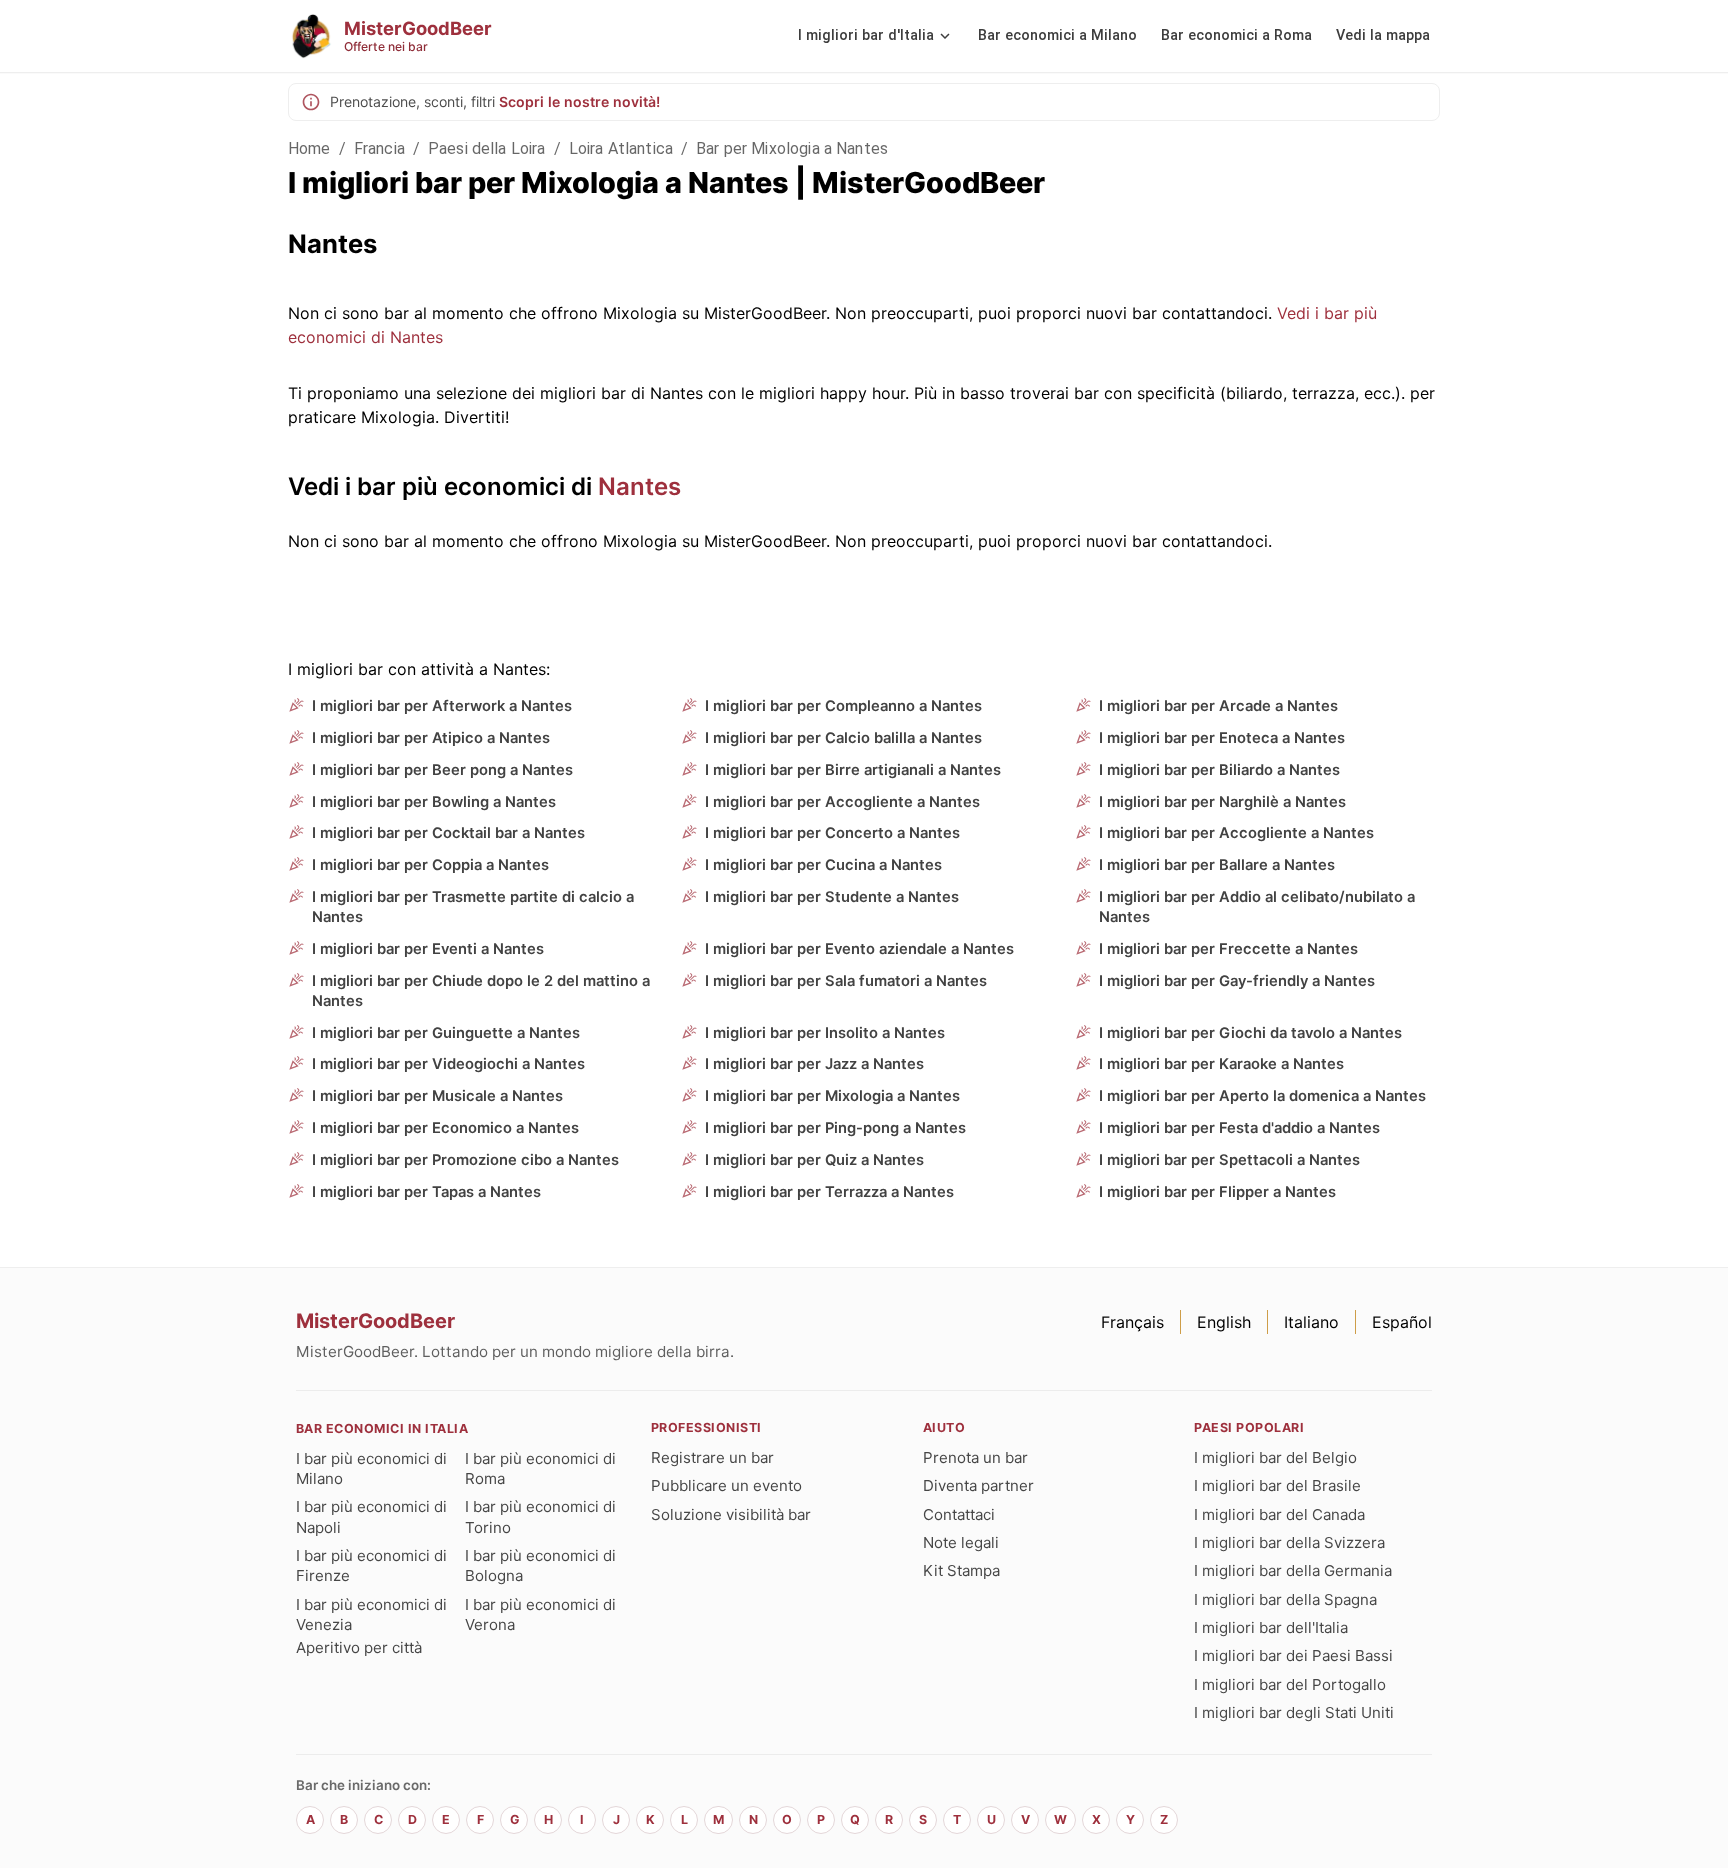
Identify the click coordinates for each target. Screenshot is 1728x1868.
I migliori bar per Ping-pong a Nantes (835, 1128)
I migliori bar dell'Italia (1271, 1627)
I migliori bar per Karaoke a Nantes (1221, 1064)
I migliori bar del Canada (1279, 1514)
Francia (379, 148)
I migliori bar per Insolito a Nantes (825, 1033)
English (1224, 1322)
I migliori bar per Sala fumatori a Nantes (846, 981)
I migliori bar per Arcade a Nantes (1218, 706)
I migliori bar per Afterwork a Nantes (442, 706)
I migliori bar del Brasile (1277, 1485)
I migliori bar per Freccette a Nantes (1228, 949)
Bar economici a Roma (1236, 35)
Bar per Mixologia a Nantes (792, 148)
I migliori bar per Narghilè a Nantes (1222, 802)
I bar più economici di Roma (540, 1468)
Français (1132, 1322)
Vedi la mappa (1383, 35)
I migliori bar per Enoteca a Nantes (1222, 738)
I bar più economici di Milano (371, 1468)
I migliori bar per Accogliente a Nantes (842, 802)
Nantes (639, 486)
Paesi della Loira (487, 148)
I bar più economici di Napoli (371, 1516)
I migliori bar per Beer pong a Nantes (442, 770)
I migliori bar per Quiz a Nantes (814, 1160)
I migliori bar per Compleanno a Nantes (843, 706)
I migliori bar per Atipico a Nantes (431, 738)
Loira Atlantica (621, 148)
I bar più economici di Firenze (371, 1565)
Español (1402, 1322)
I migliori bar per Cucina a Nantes (823, 865)
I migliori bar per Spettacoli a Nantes (1229, 1160)
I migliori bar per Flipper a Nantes (1217, 1192)
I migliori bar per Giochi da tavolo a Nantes (1250, 1033)
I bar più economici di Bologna (540, 1565)
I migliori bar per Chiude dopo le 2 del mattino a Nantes (481, 991)
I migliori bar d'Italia (866, 35)
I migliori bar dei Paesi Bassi (1293, 1655)
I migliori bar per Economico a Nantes (445, 1128)
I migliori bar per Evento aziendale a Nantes (859, 949)
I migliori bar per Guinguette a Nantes (446, 1033)
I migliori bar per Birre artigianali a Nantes (853, 770)
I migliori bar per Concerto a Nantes (832, 833)
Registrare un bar (712, 1457)
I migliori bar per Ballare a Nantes (1217, 865)
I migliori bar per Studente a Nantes (832, 897)
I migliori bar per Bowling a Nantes (434, 802)
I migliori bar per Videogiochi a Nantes (448, 1064)
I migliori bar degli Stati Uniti (1294, 1712)
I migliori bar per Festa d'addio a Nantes (1239, 1128)
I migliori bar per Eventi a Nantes (428, 949)
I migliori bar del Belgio (1275, 1457)
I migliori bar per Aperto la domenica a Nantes (1262, 1096)
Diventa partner (978, 1485)
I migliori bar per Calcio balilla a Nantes (843, 738)
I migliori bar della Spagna (1285, 1599)
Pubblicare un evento (726, 1485)
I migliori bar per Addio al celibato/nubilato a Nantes (1257, 907)
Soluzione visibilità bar (731, 1514)
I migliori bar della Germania (1293, 1570)
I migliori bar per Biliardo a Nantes (1219, 770)
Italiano (1311, 1322)
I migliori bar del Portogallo (1290, 1684)
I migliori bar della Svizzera (1289, 1542)
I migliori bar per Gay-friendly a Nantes (1237, 981)
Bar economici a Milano (1057, 35)
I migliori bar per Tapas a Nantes (426, 1192)
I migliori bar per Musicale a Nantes (437, 1096)
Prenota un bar (975, 1457)
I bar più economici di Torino (540, 1516)
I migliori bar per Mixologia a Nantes (832, 1096)
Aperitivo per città (359, 1647)
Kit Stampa (961, 1570)
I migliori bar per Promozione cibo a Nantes (465, 1160)
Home (309, 148)
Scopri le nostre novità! (579, 101)
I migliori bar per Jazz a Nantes (814, 1064)
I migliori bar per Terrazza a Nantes (829, 1192)
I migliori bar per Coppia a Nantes (430, 865)
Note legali (961, 1542)
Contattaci (959, 1514)
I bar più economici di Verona (540, 1614)
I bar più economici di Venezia (371, 1614)
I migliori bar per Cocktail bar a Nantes (448, 833)
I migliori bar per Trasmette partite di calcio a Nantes (473, 907)
